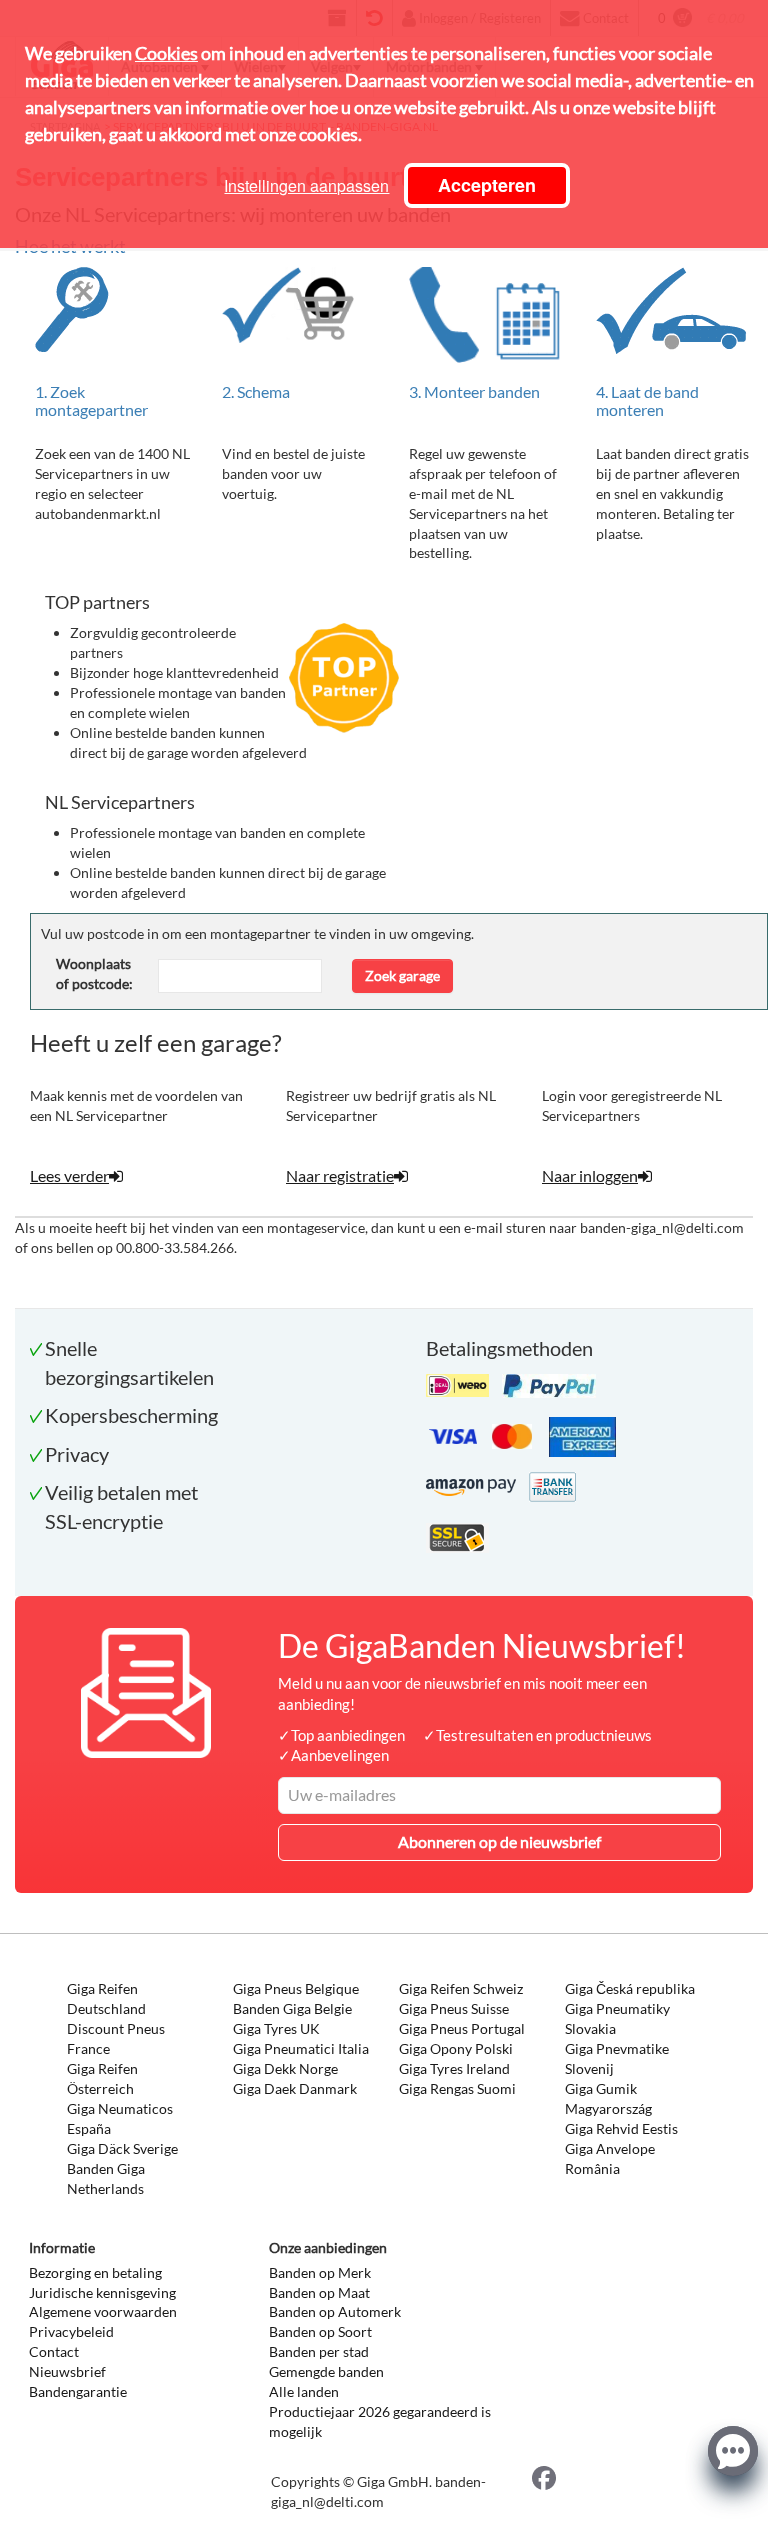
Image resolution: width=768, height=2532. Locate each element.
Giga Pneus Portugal (462, 2028)
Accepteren (487, 185)
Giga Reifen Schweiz (461, 1988)
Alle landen (304, 2391)
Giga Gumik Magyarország (608, 2098)
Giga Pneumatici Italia (301, 2048)
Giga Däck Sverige (122, 2148)
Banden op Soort (320, 2331)
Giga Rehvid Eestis (621, 2128)
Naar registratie (340, 1175)
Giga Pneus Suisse (454, 2008)
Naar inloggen (590, 1175)
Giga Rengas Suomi (457, 2088)
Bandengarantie (78, 2391)
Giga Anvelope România (610, 2158)
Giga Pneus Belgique (296, 1988)
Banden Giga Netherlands (106, 2178)
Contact (54, 2351)
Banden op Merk (320, 2272)
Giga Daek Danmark (295, 2088)
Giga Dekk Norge (285, 2068)
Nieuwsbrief (67, 2371)
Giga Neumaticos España (120, 2118)
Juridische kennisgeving (102, 2292)
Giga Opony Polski (456, 2048)
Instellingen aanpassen (306, 185)
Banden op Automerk (335, 2311)
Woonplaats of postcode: (94, 973)
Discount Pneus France (116, 2038)
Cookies (166, 53)
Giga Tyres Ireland (454, 2068)
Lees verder (69, 1175)
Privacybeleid (71, 2331)
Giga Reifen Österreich (102, 2078)
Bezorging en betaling (95, 2272)
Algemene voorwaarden (103, 2311)
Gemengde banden (326, 2371)
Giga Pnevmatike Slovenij (617, 2058)
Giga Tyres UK (276, 2028)
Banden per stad (319, 2351)
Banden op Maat (319, 2292)
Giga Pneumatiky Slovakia (617, 2018)
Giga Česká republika (630, 1988)
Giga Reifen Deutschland (106, 1998)
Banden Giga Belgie (292, 2008)
